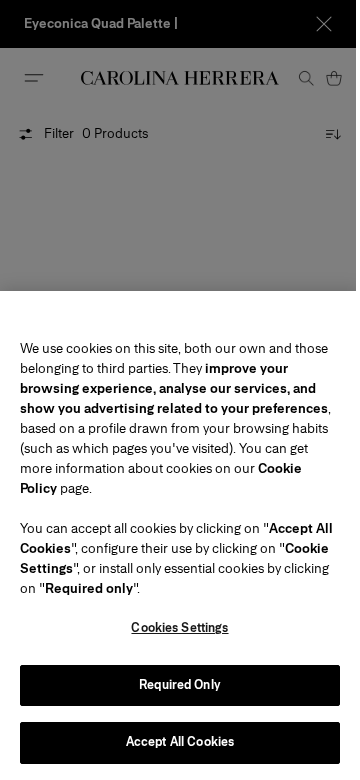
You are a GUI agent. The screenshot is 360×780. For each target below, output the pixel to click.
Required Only (180, 685)
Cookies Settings (179, 628)
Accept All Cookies (180, 742)
